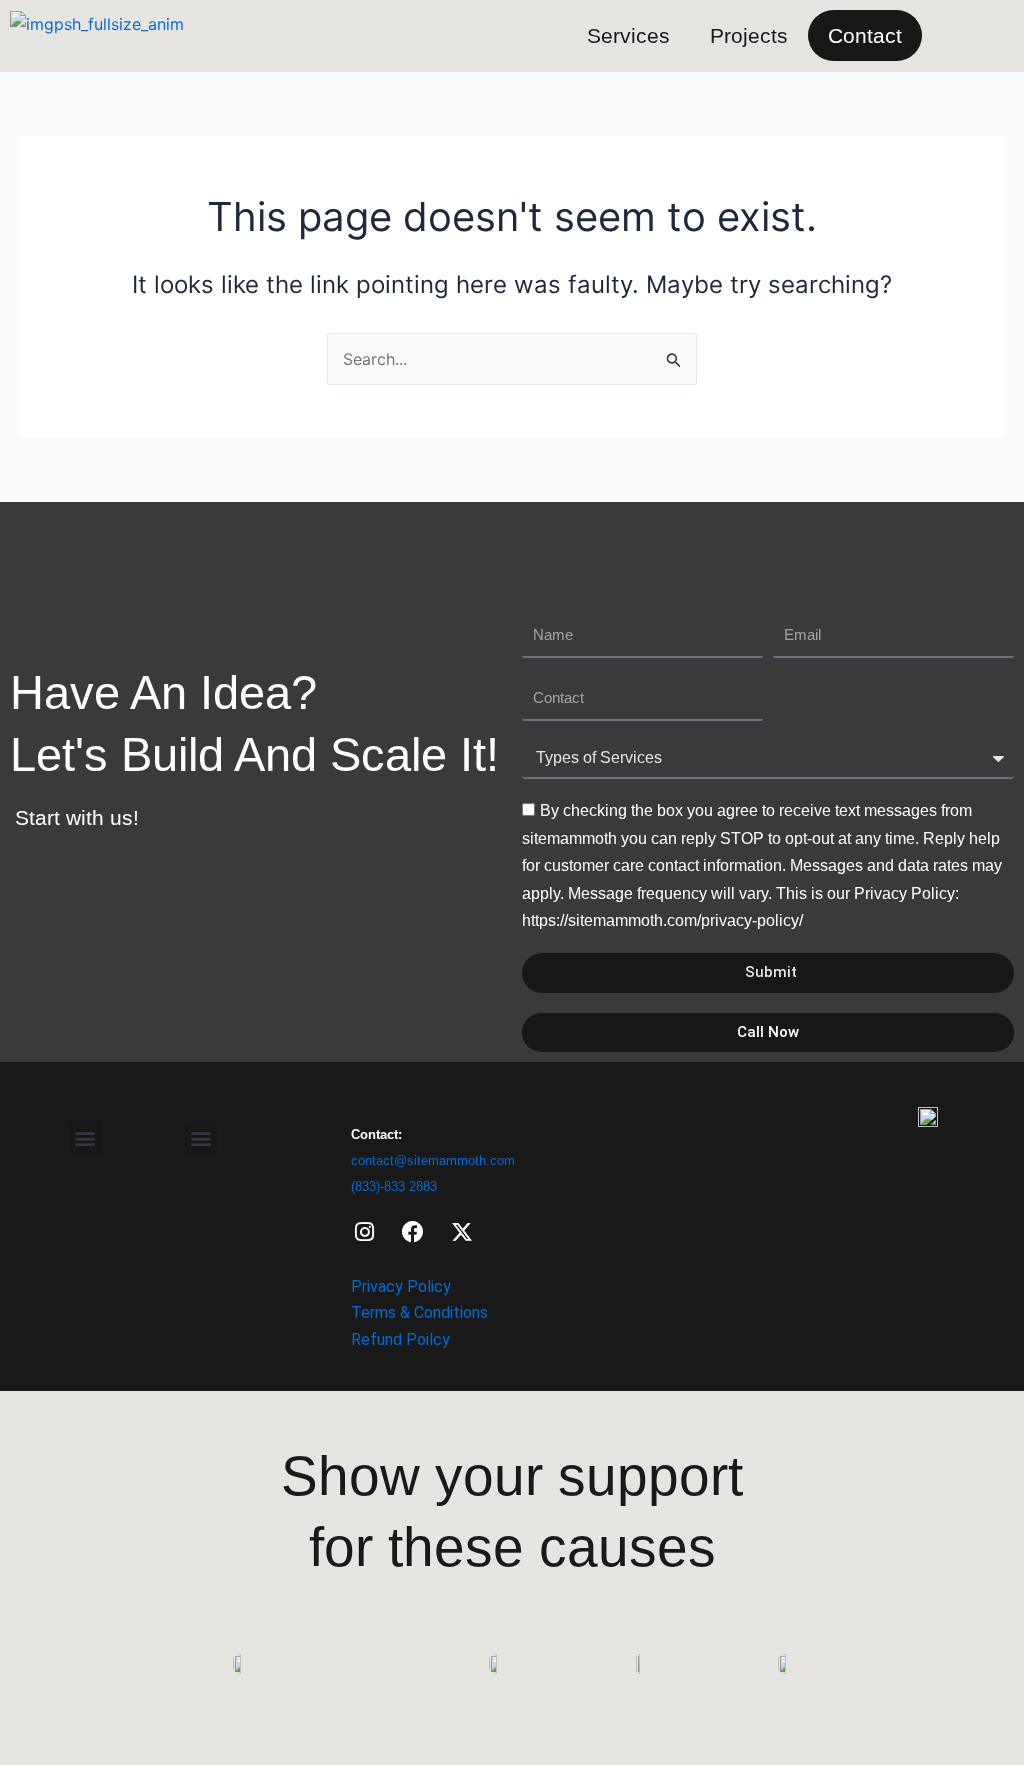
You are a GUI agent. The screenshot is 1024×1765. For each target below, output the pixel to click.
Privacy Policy (401, 1286)
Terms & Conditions (419, 1312)
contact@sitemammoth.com (433, 1160)
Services (628, 35)
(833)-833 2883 (394, 1186)
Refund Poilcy (400, 1339)
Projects (749, 35)
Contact (865, 35)
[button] (200, 1138)
